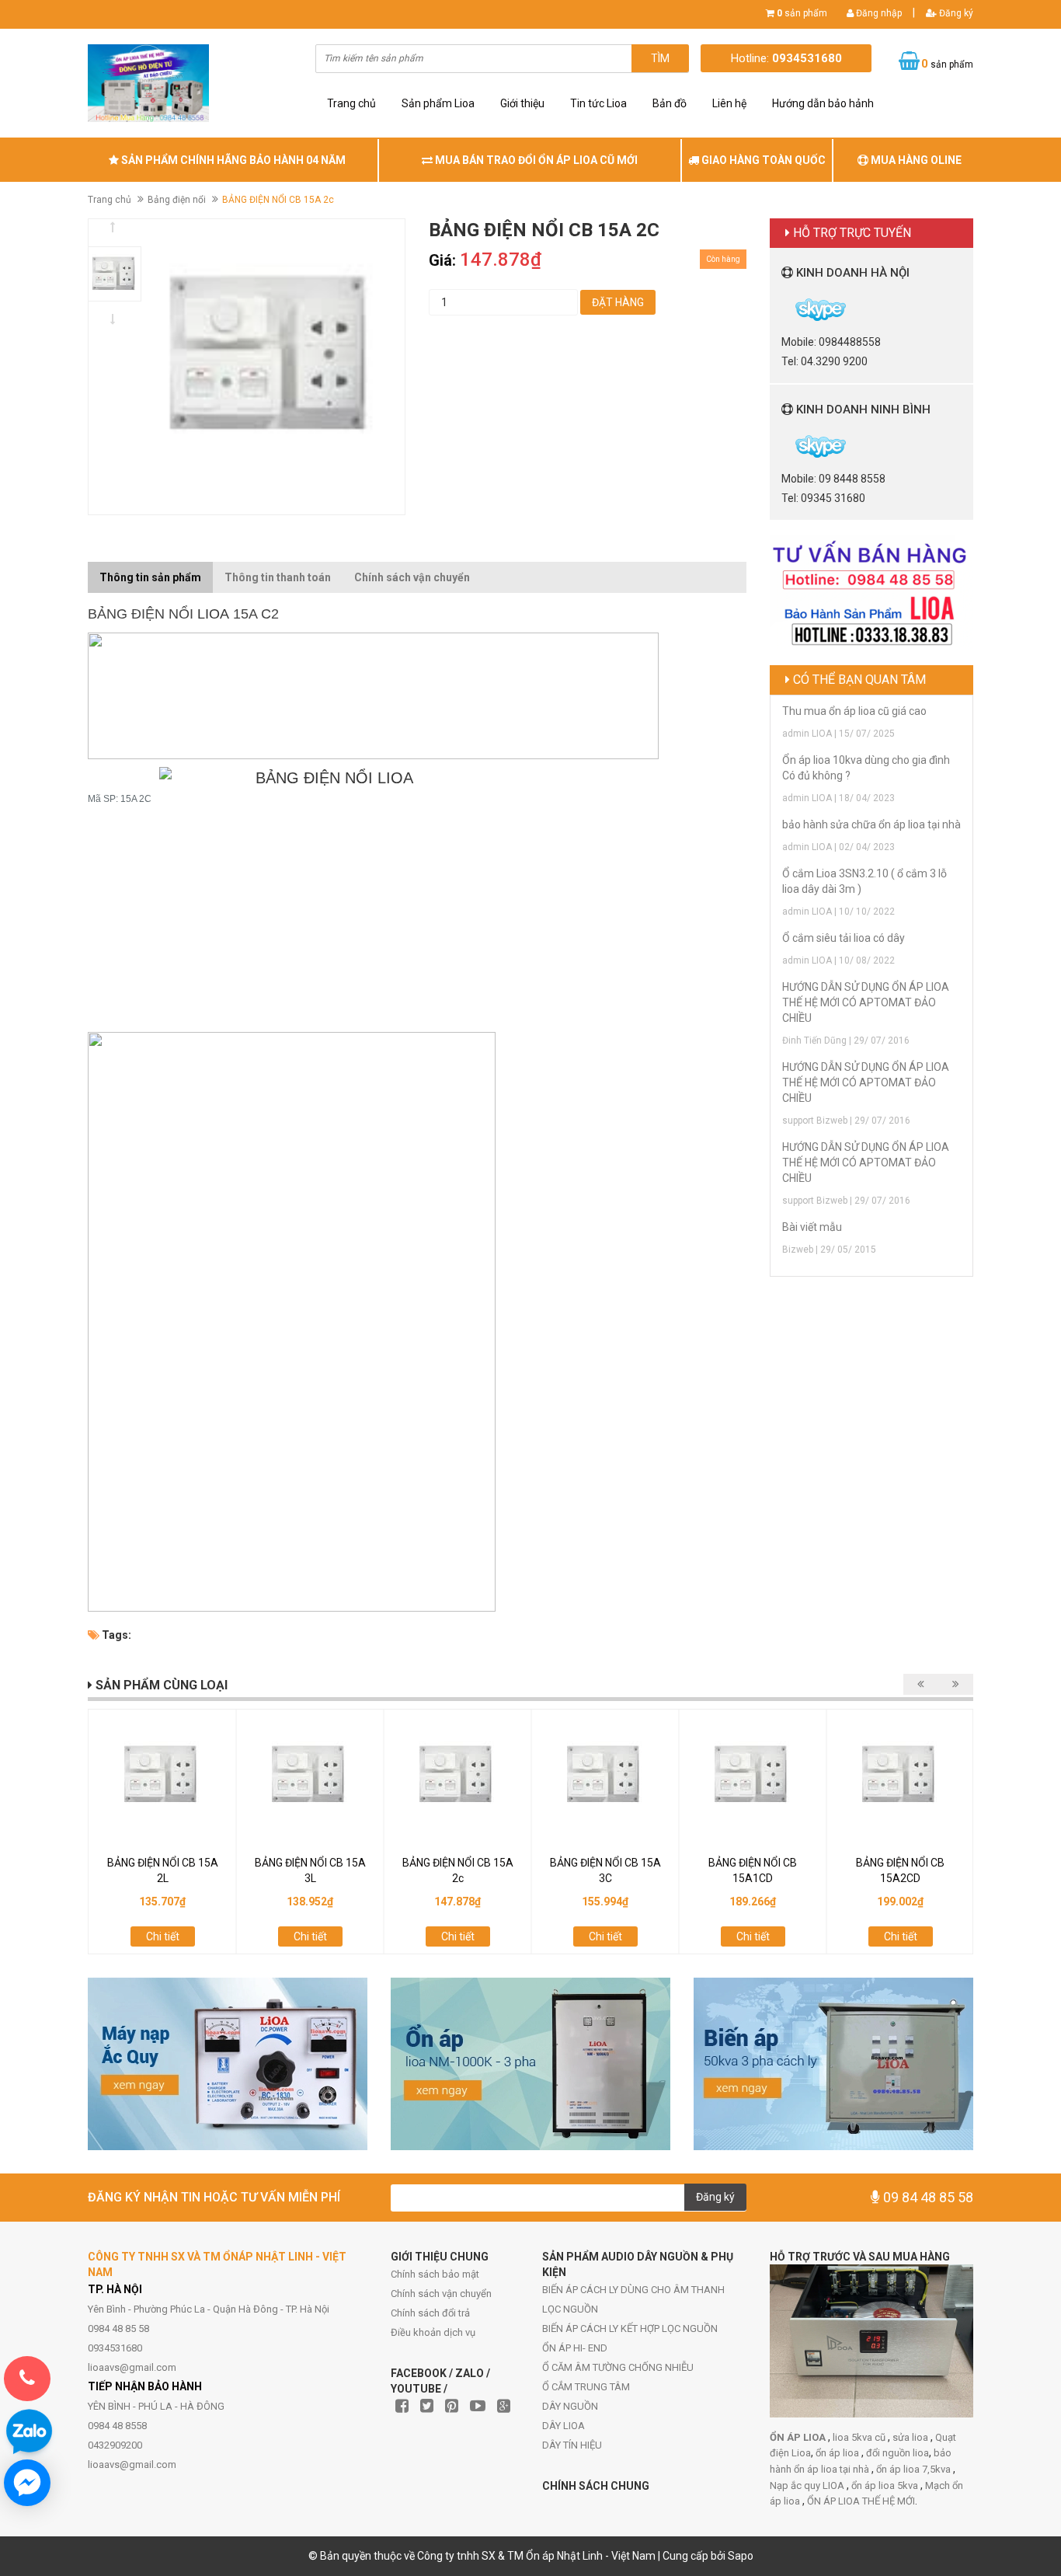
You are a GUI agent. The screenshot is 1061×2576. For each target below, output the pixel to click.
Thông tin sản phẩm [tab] (150, 577)
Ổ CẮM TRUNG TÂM (586, 2387)
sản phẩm (802, 13)
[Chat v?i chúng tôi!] (27, 2483)
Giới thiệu (522, 103)
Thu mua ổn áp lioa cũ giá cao (854, 711)
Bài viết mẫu (812, 1227)
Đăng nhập (878, 13)
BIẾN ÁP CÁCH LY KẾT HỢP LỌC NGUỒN (630, 2329)
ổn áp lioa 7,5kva (915, 2469)
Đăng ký (955, 13)
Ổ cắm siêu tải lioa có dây (844, 938)
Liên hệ (729, 103)
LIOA (213, 614)
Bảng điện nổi (177, 200)
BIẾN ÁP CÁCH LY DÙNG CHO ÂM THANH (633, 2290)
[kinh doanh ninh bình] (783, 445)
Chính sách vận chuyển (441, 2294)
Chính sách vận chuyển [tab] (412, 577)
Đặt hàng (618, 302)
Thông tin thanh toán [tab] (278, 577)
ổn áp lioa (838, 2453)
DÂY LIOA (564, 2426)
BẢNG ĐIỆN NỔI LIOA (334, 778)
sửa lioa (911, 2437)
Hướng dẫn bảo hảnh (823, 103)
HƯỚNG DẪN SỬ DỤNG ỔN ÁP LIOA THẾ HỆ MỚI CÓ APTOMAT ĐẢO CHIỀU (866, 1002)
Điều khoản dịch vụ (433, 2332)
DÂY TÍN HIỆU (572, 2445)
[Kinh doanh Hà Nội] (783, 308)
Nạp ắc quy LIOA (808, 2485)
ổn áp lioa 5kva (886, 2485)
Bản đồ (670, 103)
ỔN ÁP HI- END (575, 2348)
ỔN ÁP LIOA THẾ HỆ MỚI (861, 2501)
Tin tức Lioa (598, 103)
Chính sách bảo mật (435, 2274)
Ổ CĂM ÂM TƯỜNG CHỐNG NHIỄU (618, 2367)
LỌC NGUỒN (570, 2309)
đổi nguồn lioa (898, 2453)
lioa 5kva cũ (860, 2437)
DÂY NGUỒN (570, 2406)
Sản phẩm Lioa (438, 103)
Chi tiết (163, 1936)
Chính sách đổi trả (430, 2313)
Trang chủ (351, 103)
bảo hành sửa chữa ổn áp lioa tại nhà (871, 824)
